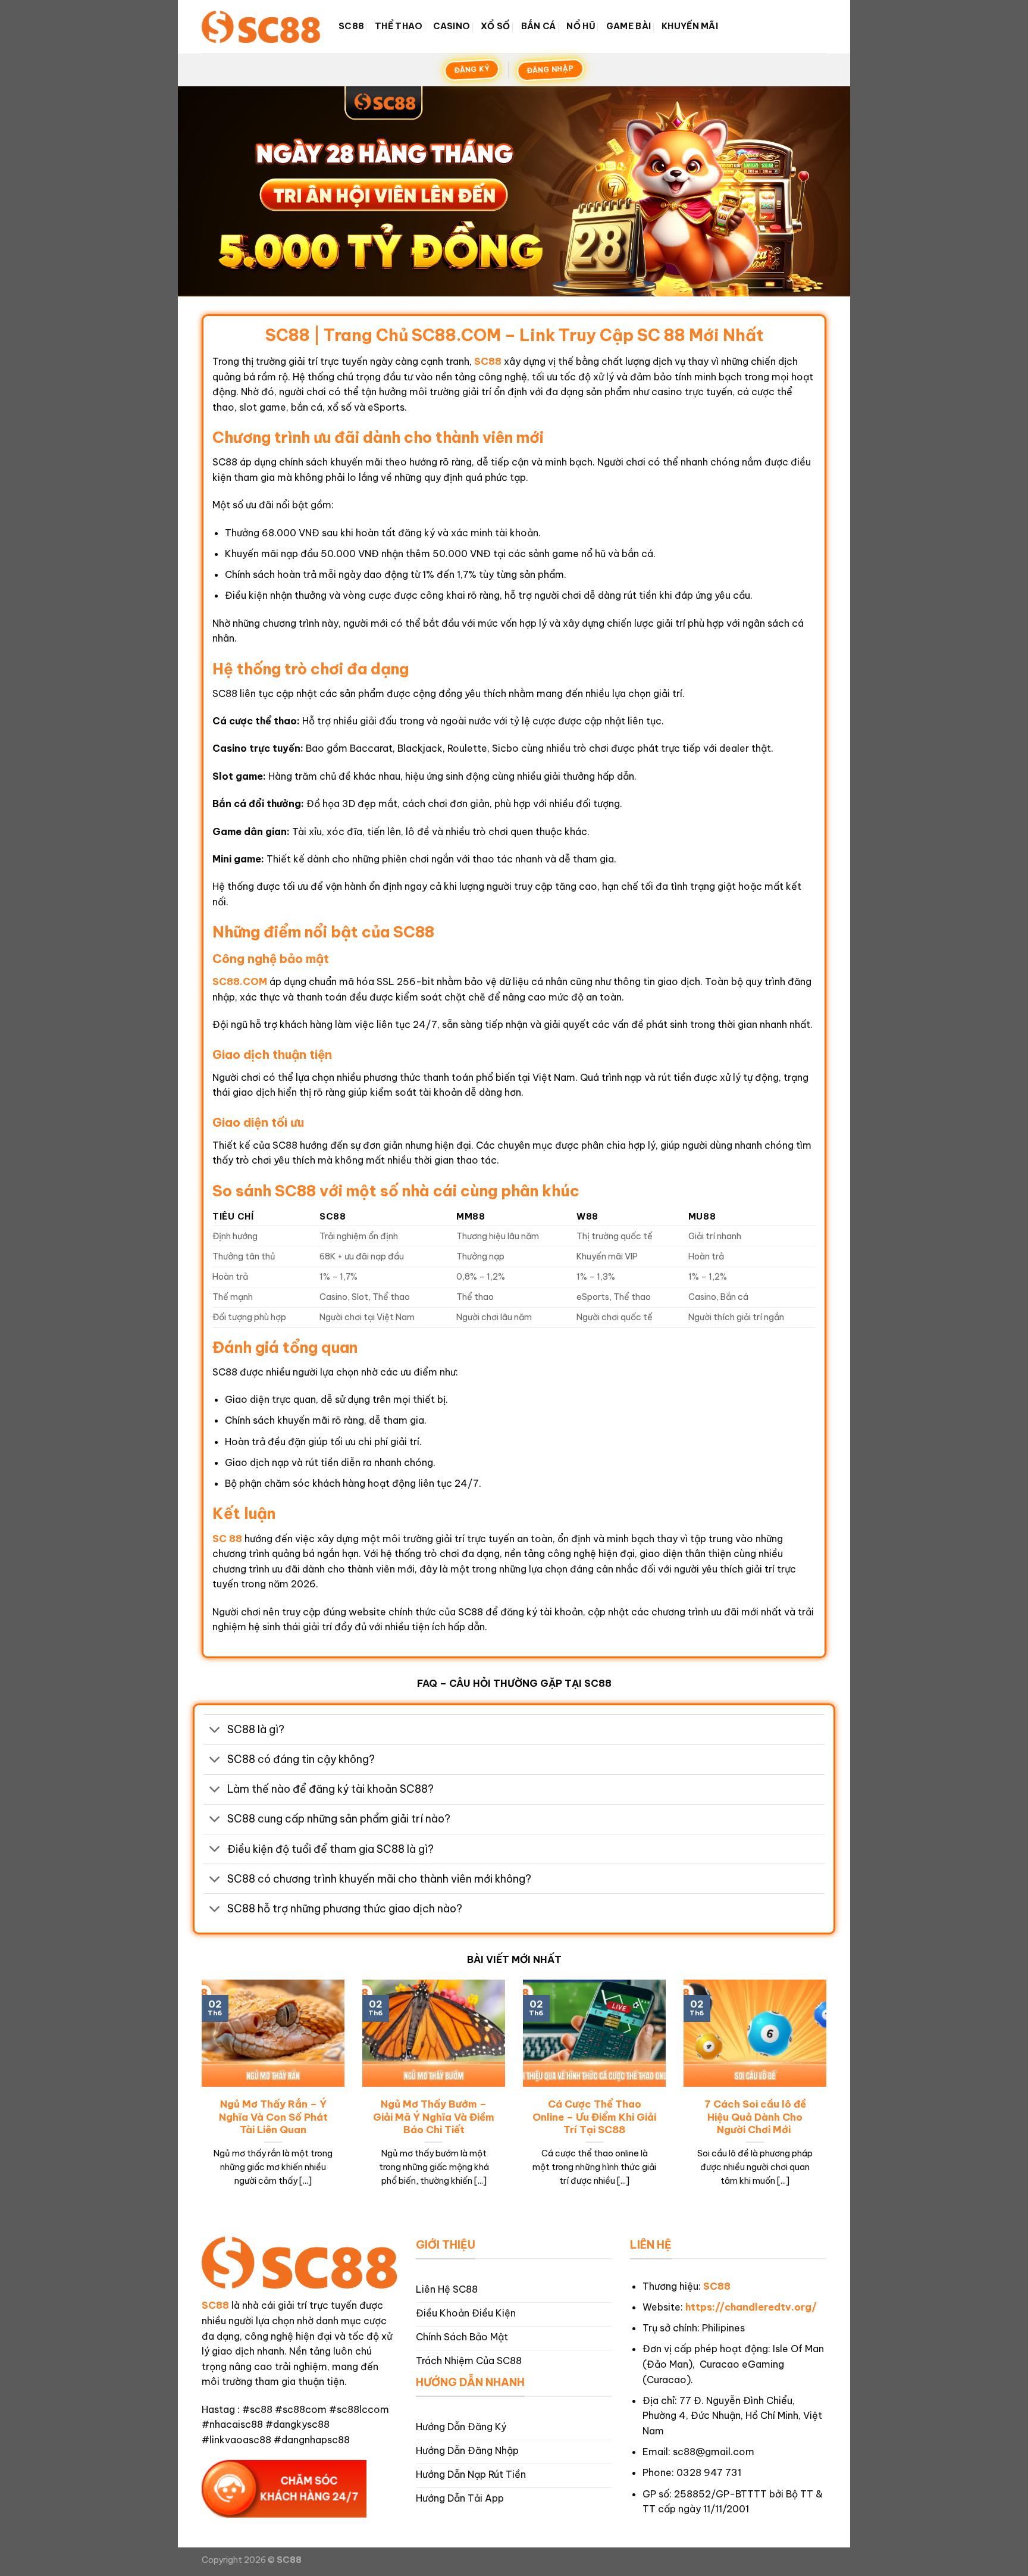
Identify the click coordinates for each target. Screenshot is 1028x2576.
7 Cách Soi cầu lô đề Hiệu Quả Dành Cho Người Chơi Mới (755, 2117)
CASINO (452, 26)
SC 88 (227, 1539)
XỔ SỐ (495, 26)
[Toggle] (215, 1731)
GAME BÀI (629, 26)
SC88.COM (240, 981)
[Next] (829, 2098)
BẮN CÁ (539, 26)
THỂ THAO (399, 26)
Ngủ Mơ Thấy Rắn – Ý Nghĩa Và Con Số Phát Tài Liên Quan (273, 2117)
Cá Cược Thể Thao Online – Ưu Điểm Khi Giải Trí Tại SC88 (594, 2117)
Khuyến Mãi (690, 26)
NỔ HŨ (581, 26)
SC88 (351, 26)
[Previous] (199, 2098)
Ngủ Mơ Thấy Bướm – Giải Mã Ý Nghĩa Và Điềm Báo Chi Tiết (434, 2117)
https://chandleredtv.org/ (751, 2307)
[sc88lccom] (261, 26)
